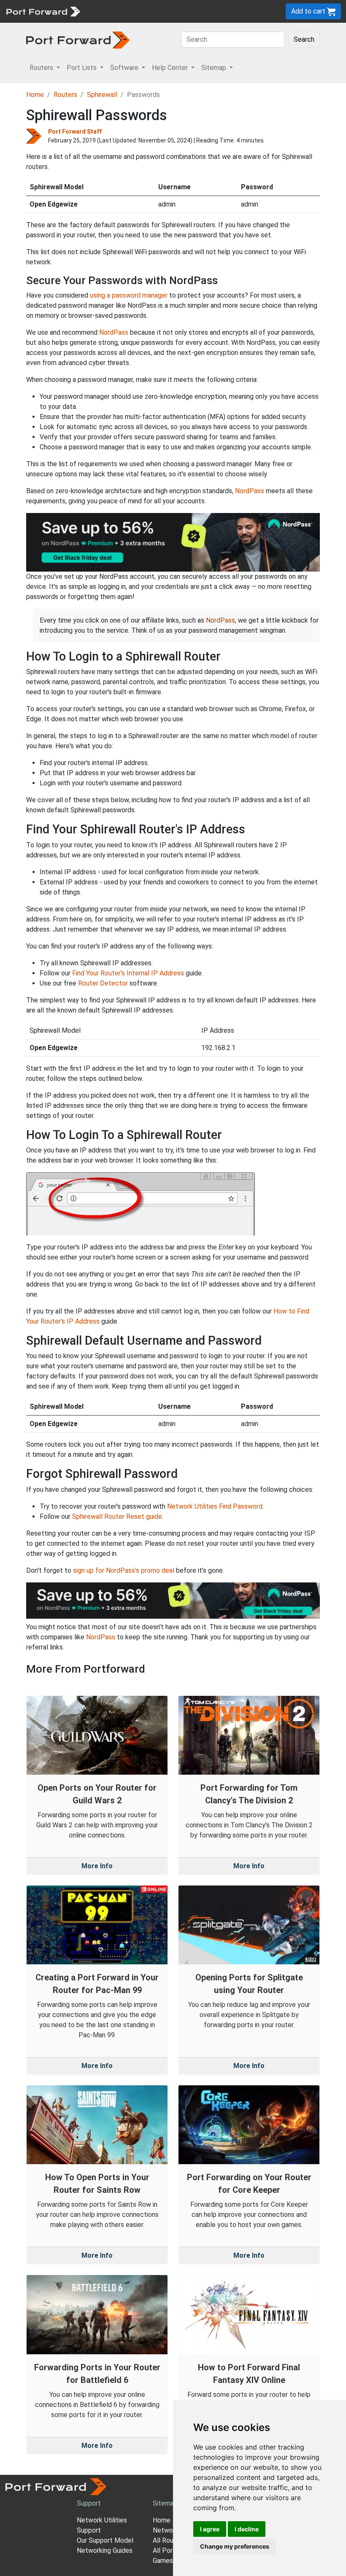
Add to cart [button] (309, 11)
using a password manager (129, 295)
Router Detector (103, 983)
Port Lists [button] (82, 68)
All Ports (166, 2550)
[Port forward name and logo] (43, 11)
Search (304, 39)
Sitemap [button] (215, 68)
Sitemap (165, 2503)
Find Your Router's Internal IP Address (128, 973)
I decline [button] (247, 2529)
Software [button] (125, 68)
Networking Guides (105, 2550)
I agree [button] (210, 2529)
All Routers (169, 2540)
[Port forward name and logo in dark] (78, 39)
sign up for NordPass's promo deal (124, 1570)
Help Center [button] (171, 68)
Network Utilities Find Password (215, 1506)
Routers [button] (42, 68)
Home (35, 95)
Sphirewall (102, 95)
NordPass (114, 332)
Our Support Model (105, 2540)
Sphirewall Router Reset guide (117, 1516)
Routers (65, 95)
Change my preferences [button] (235, 2546)
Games (163, 2561)
